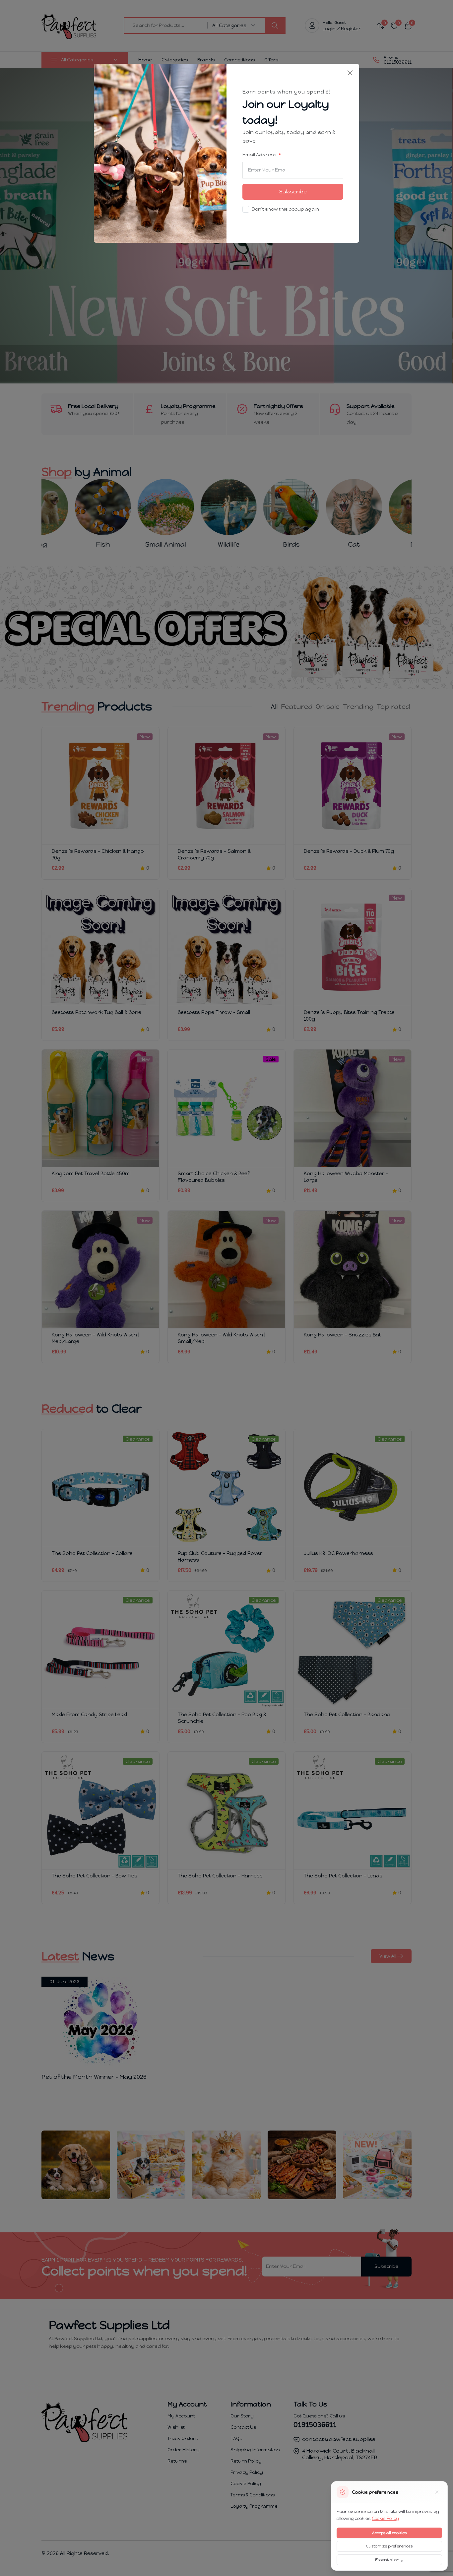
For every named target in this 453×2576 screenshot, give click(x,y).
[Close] (350, 73)
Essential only (389, 2560)
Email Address (260, 155)
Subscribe (293, 192)
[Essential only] (437, 2492)
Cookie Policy (385, 2518)
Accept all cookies (389, 2533)
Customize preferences (389, 2546)
